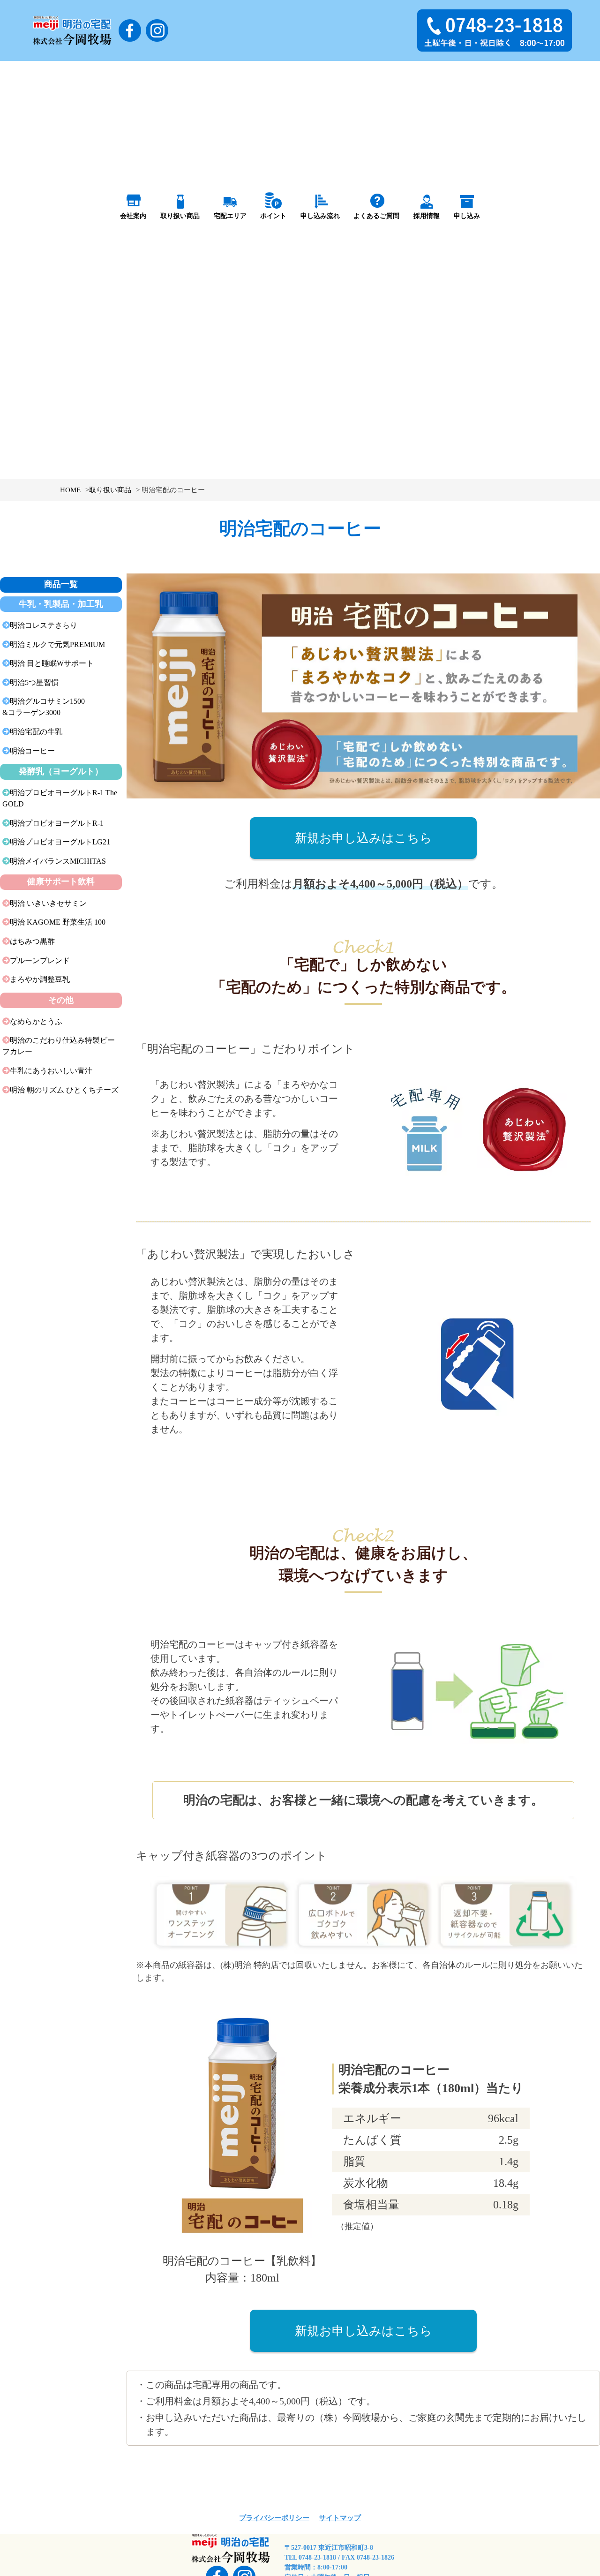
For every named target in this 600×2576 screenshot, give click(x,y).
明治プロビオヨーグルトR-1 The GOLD (60, 798)
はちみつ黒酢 (32, 941)
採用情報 (427, 216)
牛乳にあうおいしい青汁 (51, 1071)
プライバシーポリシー (274, 2518)
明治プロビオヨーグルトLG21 (60, 842)
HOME (70, 490)
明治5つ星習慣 (34, 682)
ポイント (273, 216)
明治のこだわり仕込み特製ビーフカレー (59, 1046)
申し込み (467, 216)
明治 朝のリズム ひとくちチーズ (64, 1090)
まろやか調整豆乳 (40, 979)
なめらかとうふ (36, 1021)
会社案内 (133, 216)
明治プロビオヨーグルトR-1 (57, 823)
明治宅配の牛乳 (36, 732)
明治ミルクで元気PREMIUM (57, 644)
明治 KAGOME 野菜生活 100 (58, 922)
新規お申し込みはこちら (364, 838)
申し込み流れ (320, 216)
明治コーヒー (32, 751)
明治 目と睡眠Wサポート (52, 663)
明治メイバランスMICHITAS (58, 861)
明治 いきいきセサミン (48, 903)
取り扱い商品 (180, 216)
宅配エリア (230, 216)
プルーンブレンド (40, 960)
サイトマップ (340, 2518)
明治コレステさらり (44, 625)
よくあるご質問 (376, 216)
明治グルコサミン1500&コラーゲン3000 (44, 707)
